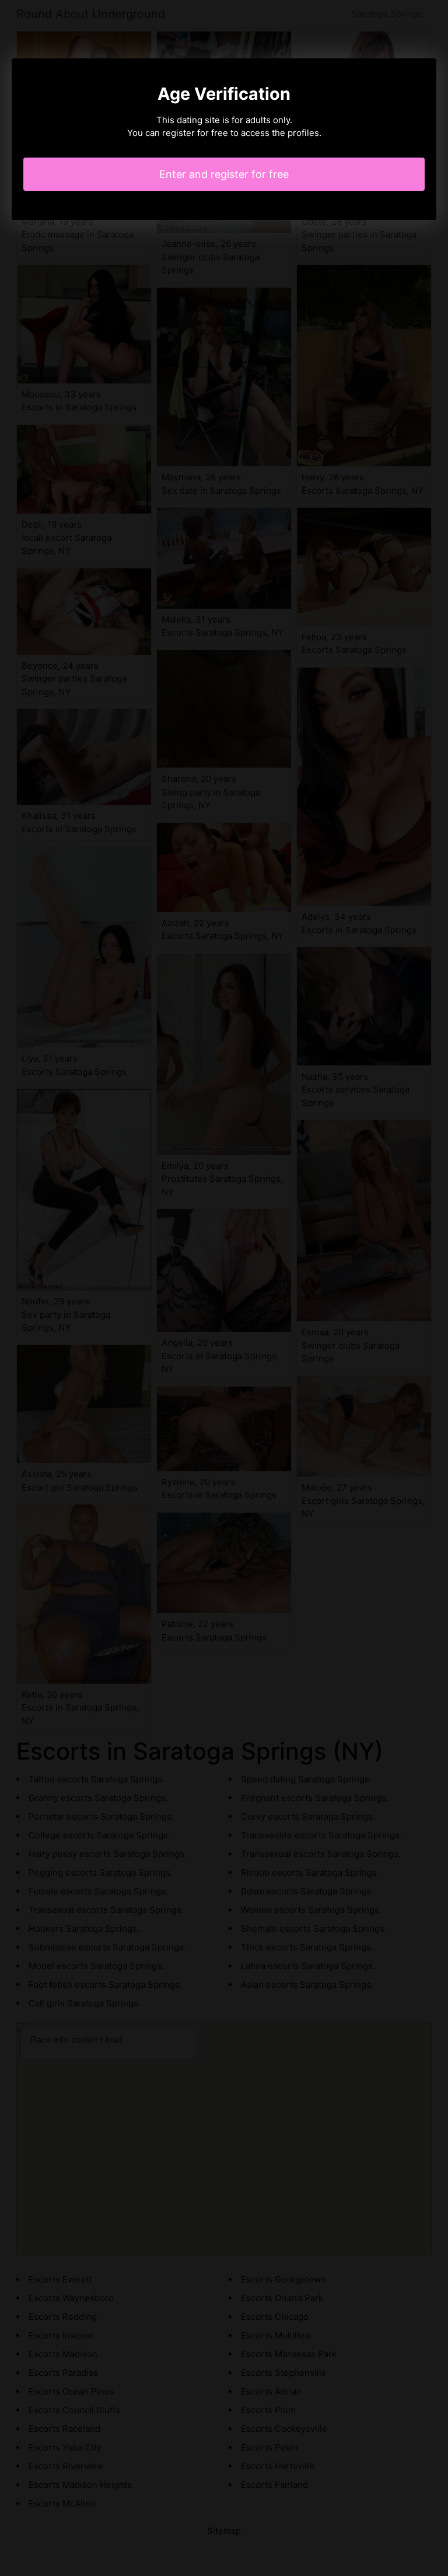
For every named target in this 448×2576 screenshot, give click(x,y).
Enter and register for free (224, 174)
